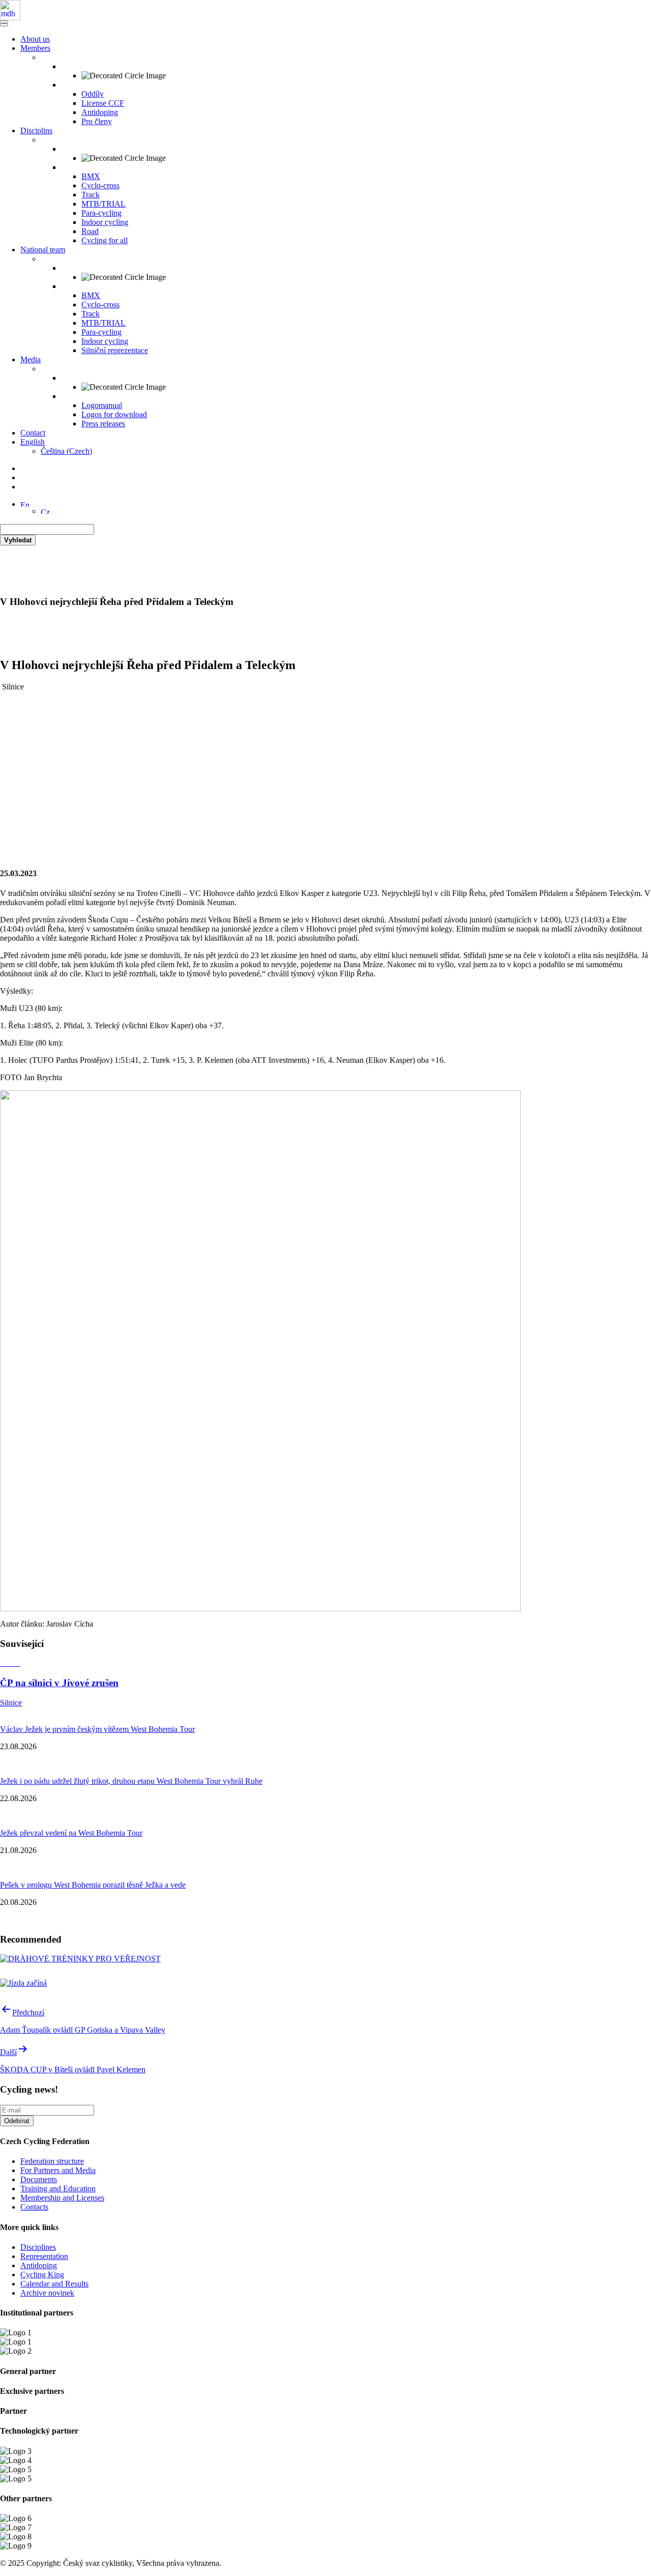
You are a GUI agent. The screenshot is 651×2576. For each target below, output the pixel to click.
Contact (33, 433)
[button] (25, 504)
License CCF (103, 103)
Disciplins (36, 131)
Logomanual (102, 405)
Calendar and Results (54, 2284)
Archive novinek (47, 2293)
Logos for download (114, 414)
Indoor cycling (105, 222)
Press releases (103, 424)
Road (90, 231)
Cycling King (42, 2275)
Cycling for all (105, 240)
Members (35, 48)
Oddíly (93, 94)
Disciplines (38, 2247)
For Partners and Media (58, 2170)
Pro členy (97, 121)
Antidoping (100, 112)
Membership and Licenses (62, 2198)
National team (43, 250)
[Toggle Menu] (4, 25)
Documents (39, 2179)
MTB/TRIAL (103, 204)
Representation (44, 2256)
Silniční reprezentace (115, 350)
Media (31, 359)
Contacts (34, 2207)
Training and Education (58, 2189)
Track (91, 195)
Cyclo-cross (100, 185)
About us (35, 39)
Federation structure (52, 2161)
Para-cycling (101, 213)
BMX (91, 176)
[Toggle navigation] (4, 22)
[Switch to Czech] (45, 511)
